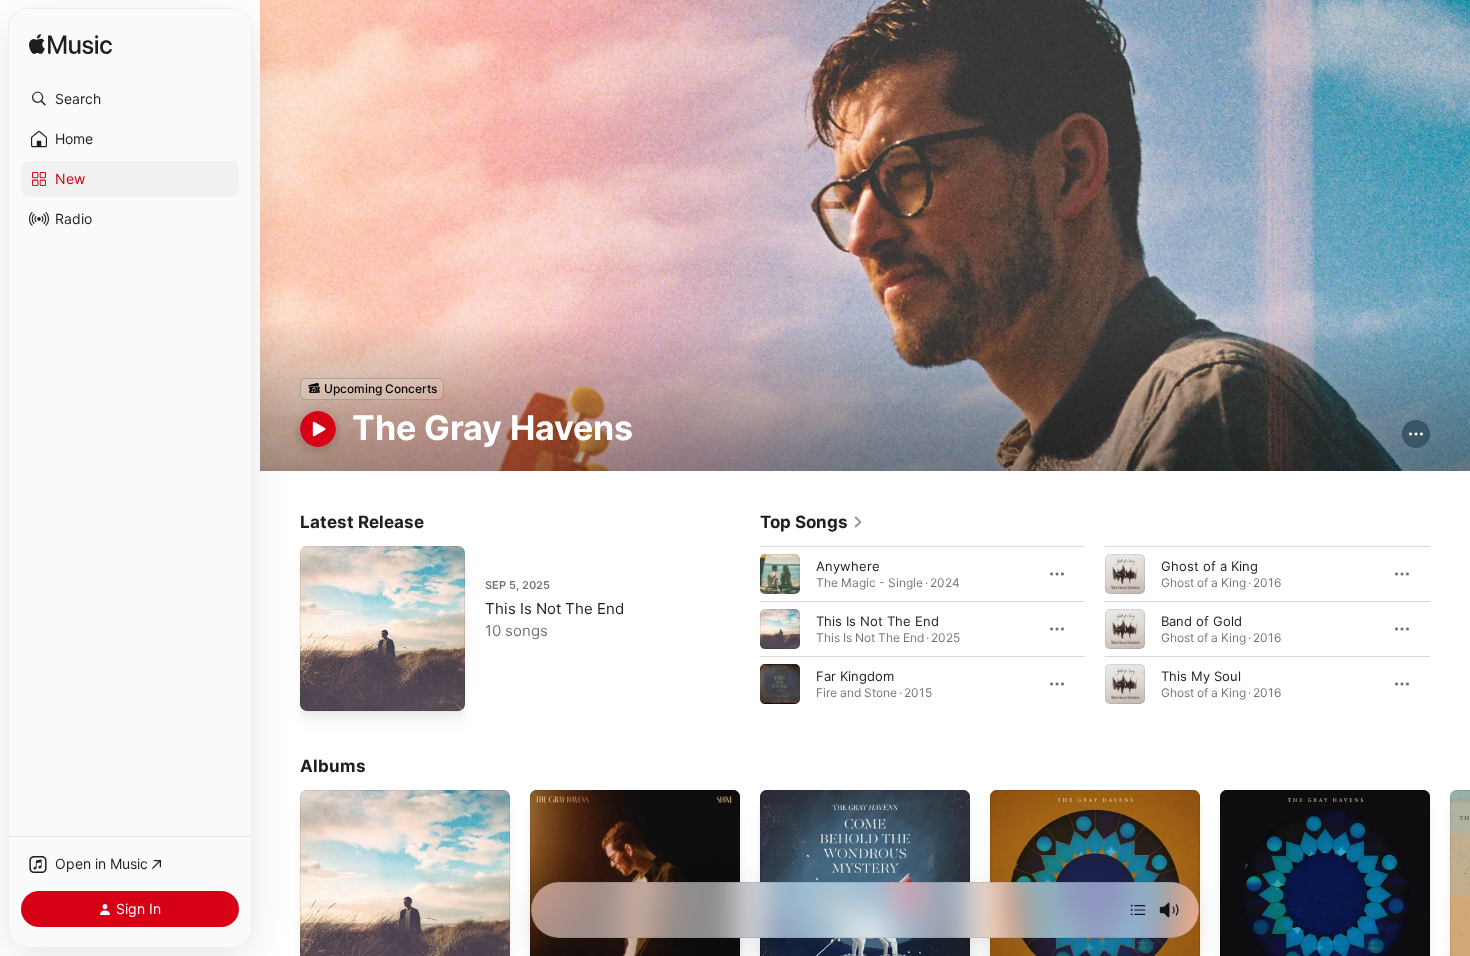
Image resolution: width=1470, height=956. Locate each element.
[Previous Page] (740, 628)
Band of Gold (1201, 620)
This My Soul (1201, 675)
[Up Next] (1138, 910)
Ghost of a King (1209, 565)
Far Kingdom (855, 675)
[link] (812, 522)
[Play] (318, 429)
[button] (130, 99)
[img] (70, 45)
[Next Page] (1450, 628)
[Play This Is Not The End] (325, 686)
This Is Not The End (554, 608)
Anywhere (848, 565)
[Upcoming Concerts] (372, 389)
